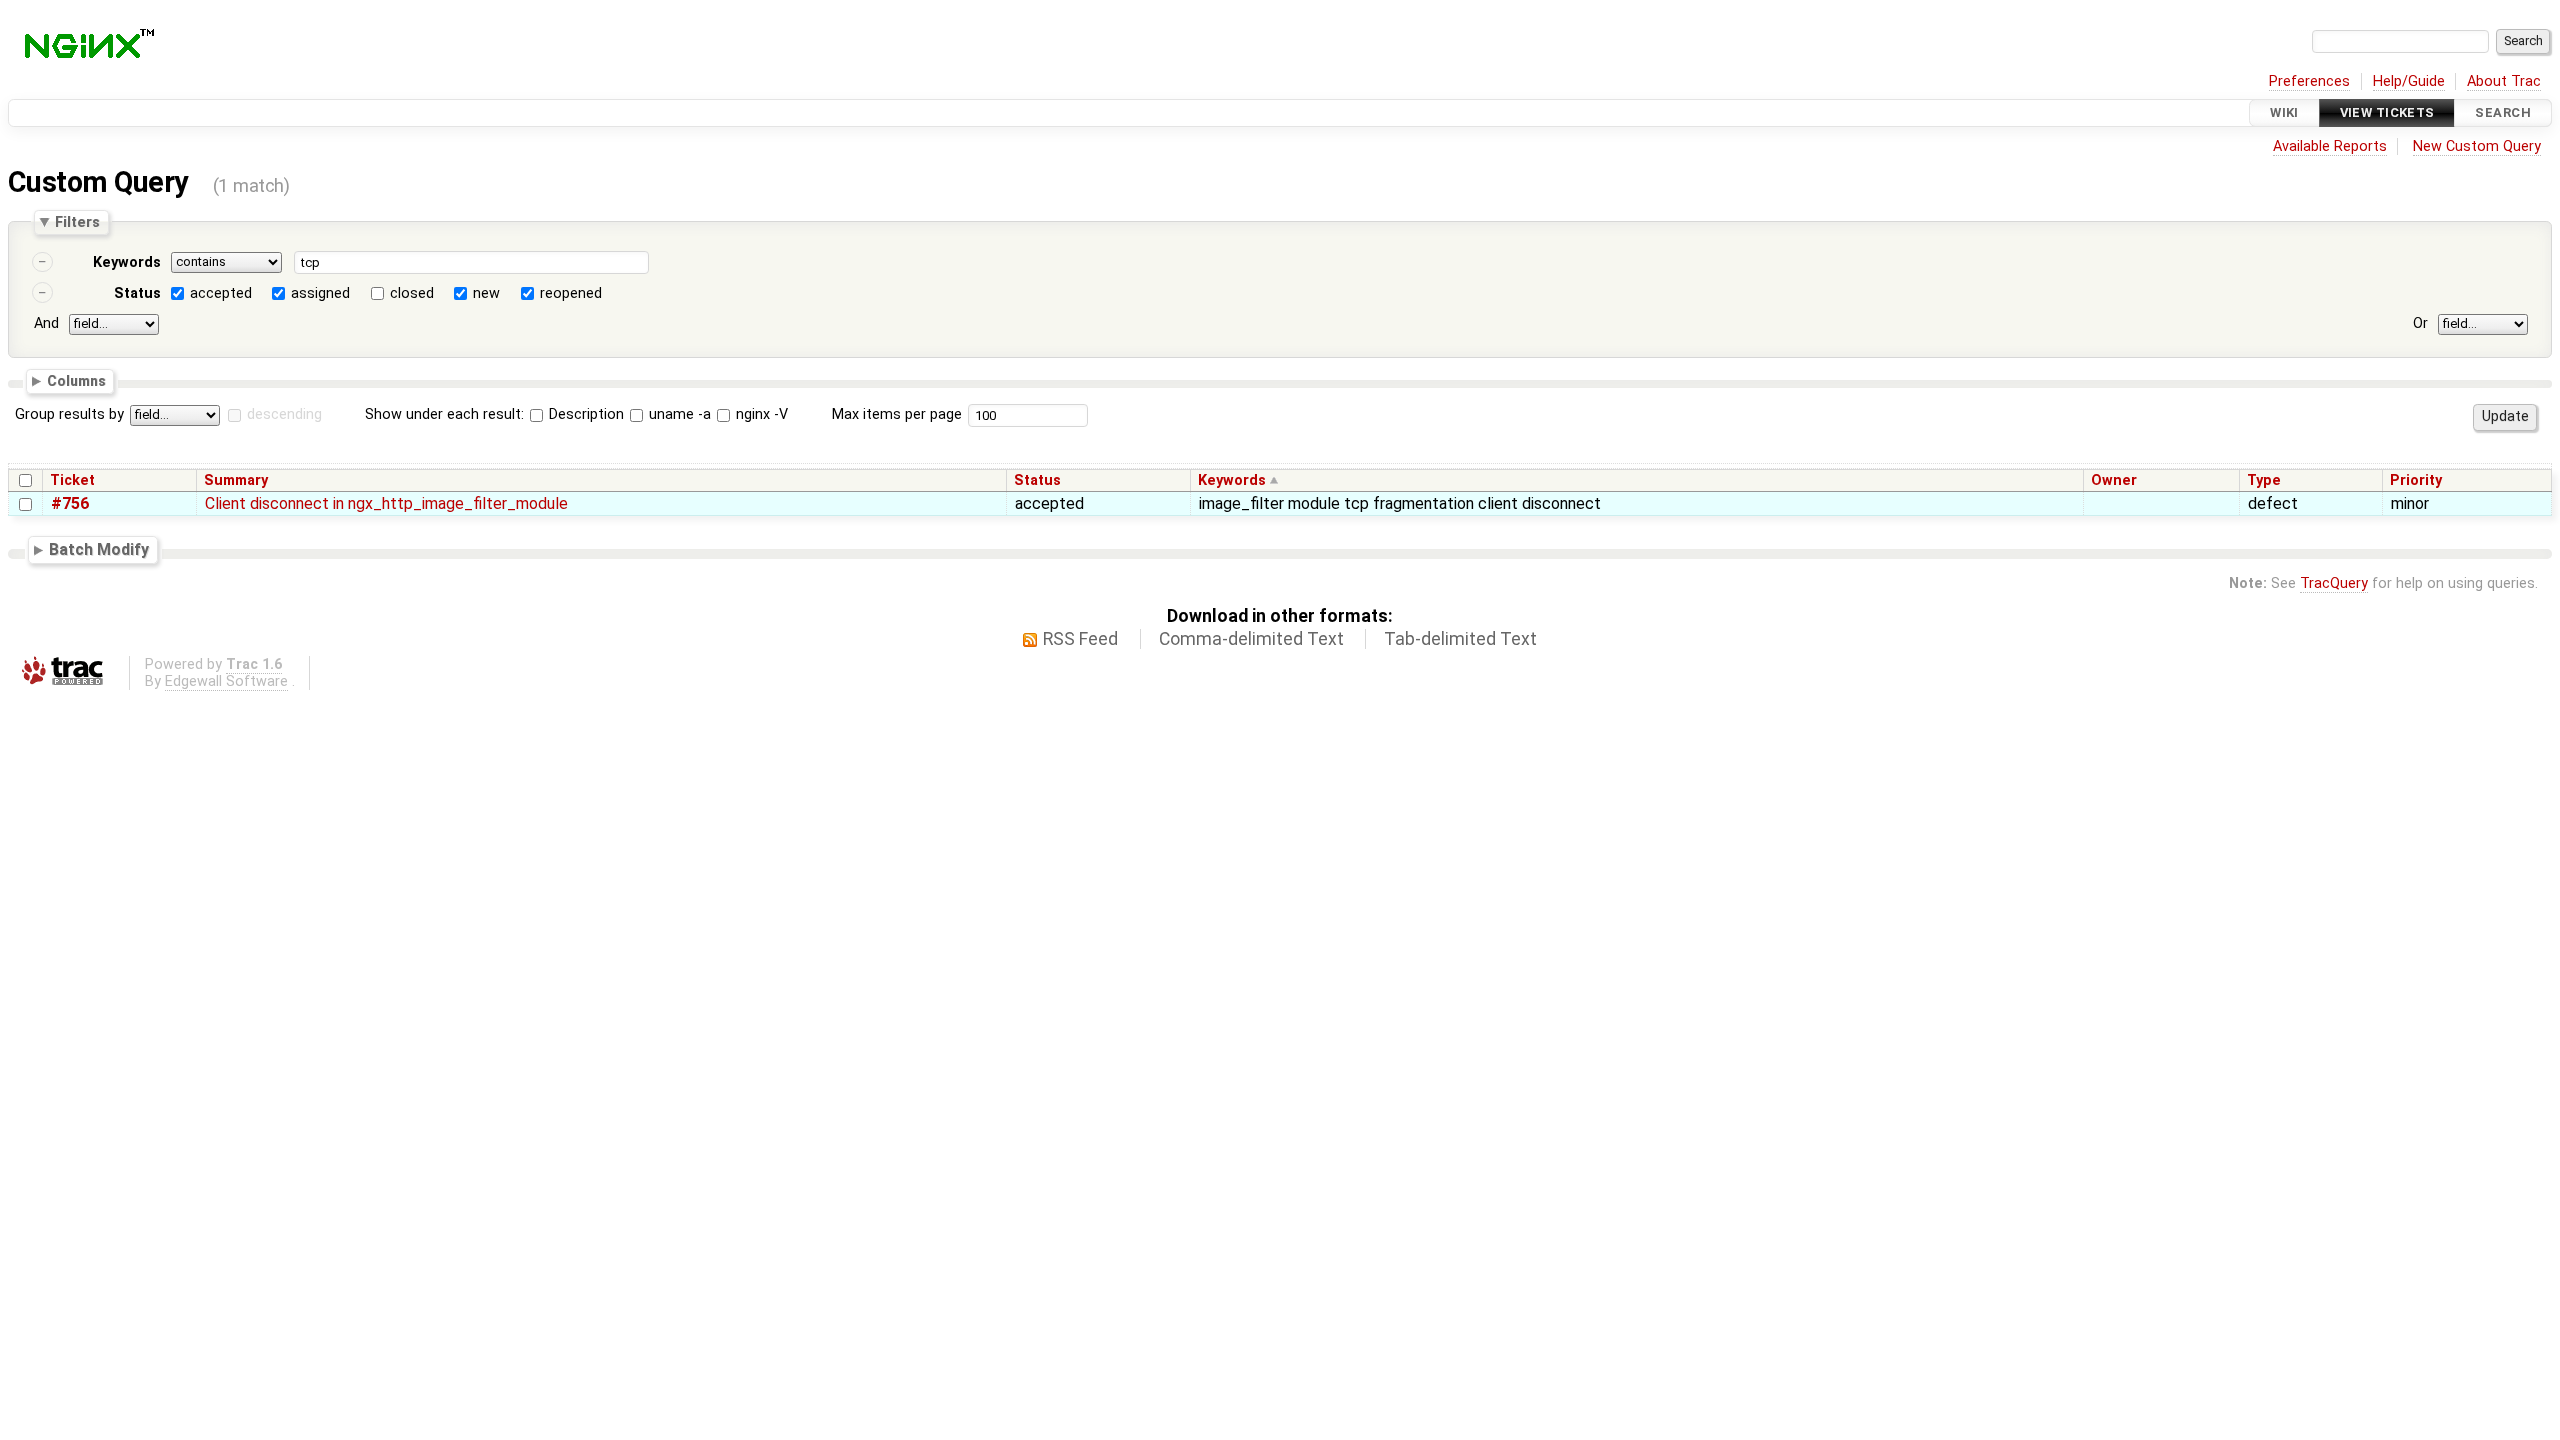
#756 (70, 503)
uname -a (678, 414)
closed (412, 293)
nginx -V (760, 414)
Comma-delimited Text (1251, 639)
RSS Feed (1080, 639)
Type (2264, 480)
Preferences (2309, 81)
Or (2420, 323)
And (46, 323)
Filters (77, 222)
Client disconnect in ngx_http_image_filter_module (386, 503)
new (486, 293)
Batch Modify (99, 549)
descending (284, 414)
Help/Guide (2409, 81)
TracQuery (2334, 583)
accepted (221, 293)
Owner (2114, 480)
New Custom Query (2477, 146)
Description (584, 414)
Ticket (72, 480)
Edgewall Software (226, 681)
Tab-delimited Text (1460, 639)
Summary (236, 480)
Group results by (69, 414)
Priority (2416, 480)
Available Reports (2330, 146)
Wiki (2284, 112)
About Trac (2504, 81)
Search (2503, 112)
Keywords (127, 262)
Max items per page (897, 414)
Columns (76, 380)
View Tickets (2387, 112)
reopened (571, 293)
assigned (320, 293)
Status (137, 293)
